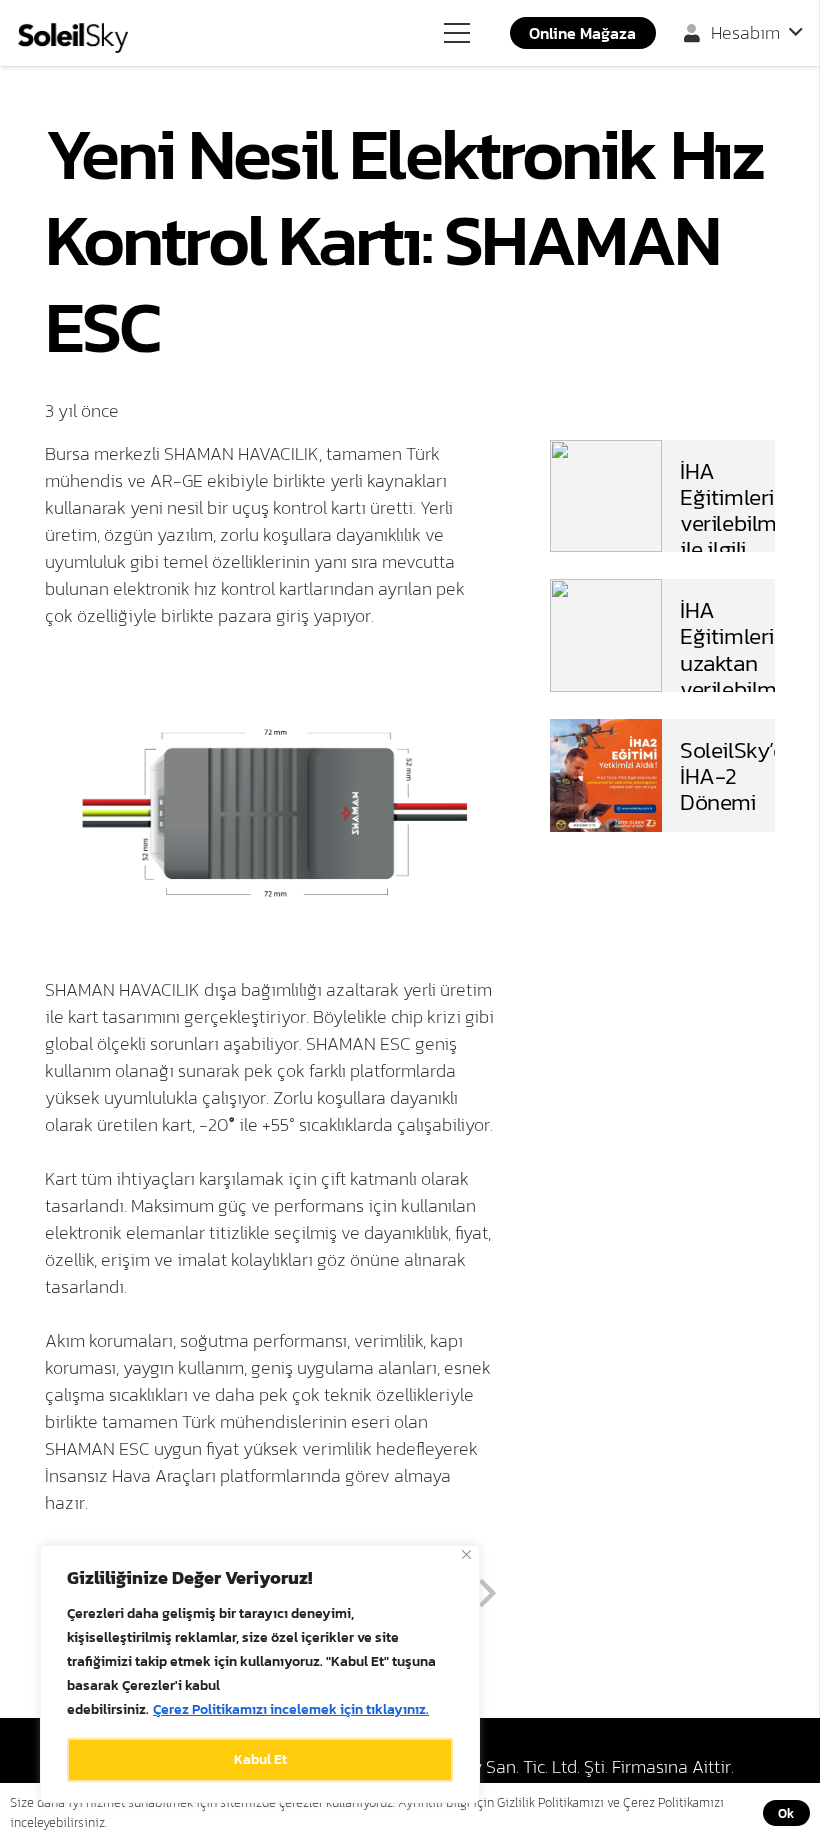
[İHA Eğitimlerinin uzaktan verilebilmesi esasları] (606, 592)
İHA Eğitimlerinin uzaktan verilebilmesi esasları (741, 662)
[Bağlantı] (73, 38)
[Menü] (457, 33)
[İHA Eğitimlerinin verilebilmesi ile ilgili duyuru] (606, 453)
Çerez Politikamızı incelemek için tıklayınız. (291, 1709)
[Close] (466, 1554)
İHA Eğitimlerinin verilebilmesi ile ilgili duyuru (741, 523)
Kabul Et (260, 1759)
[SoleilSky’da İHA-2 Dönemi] (606, 732)
